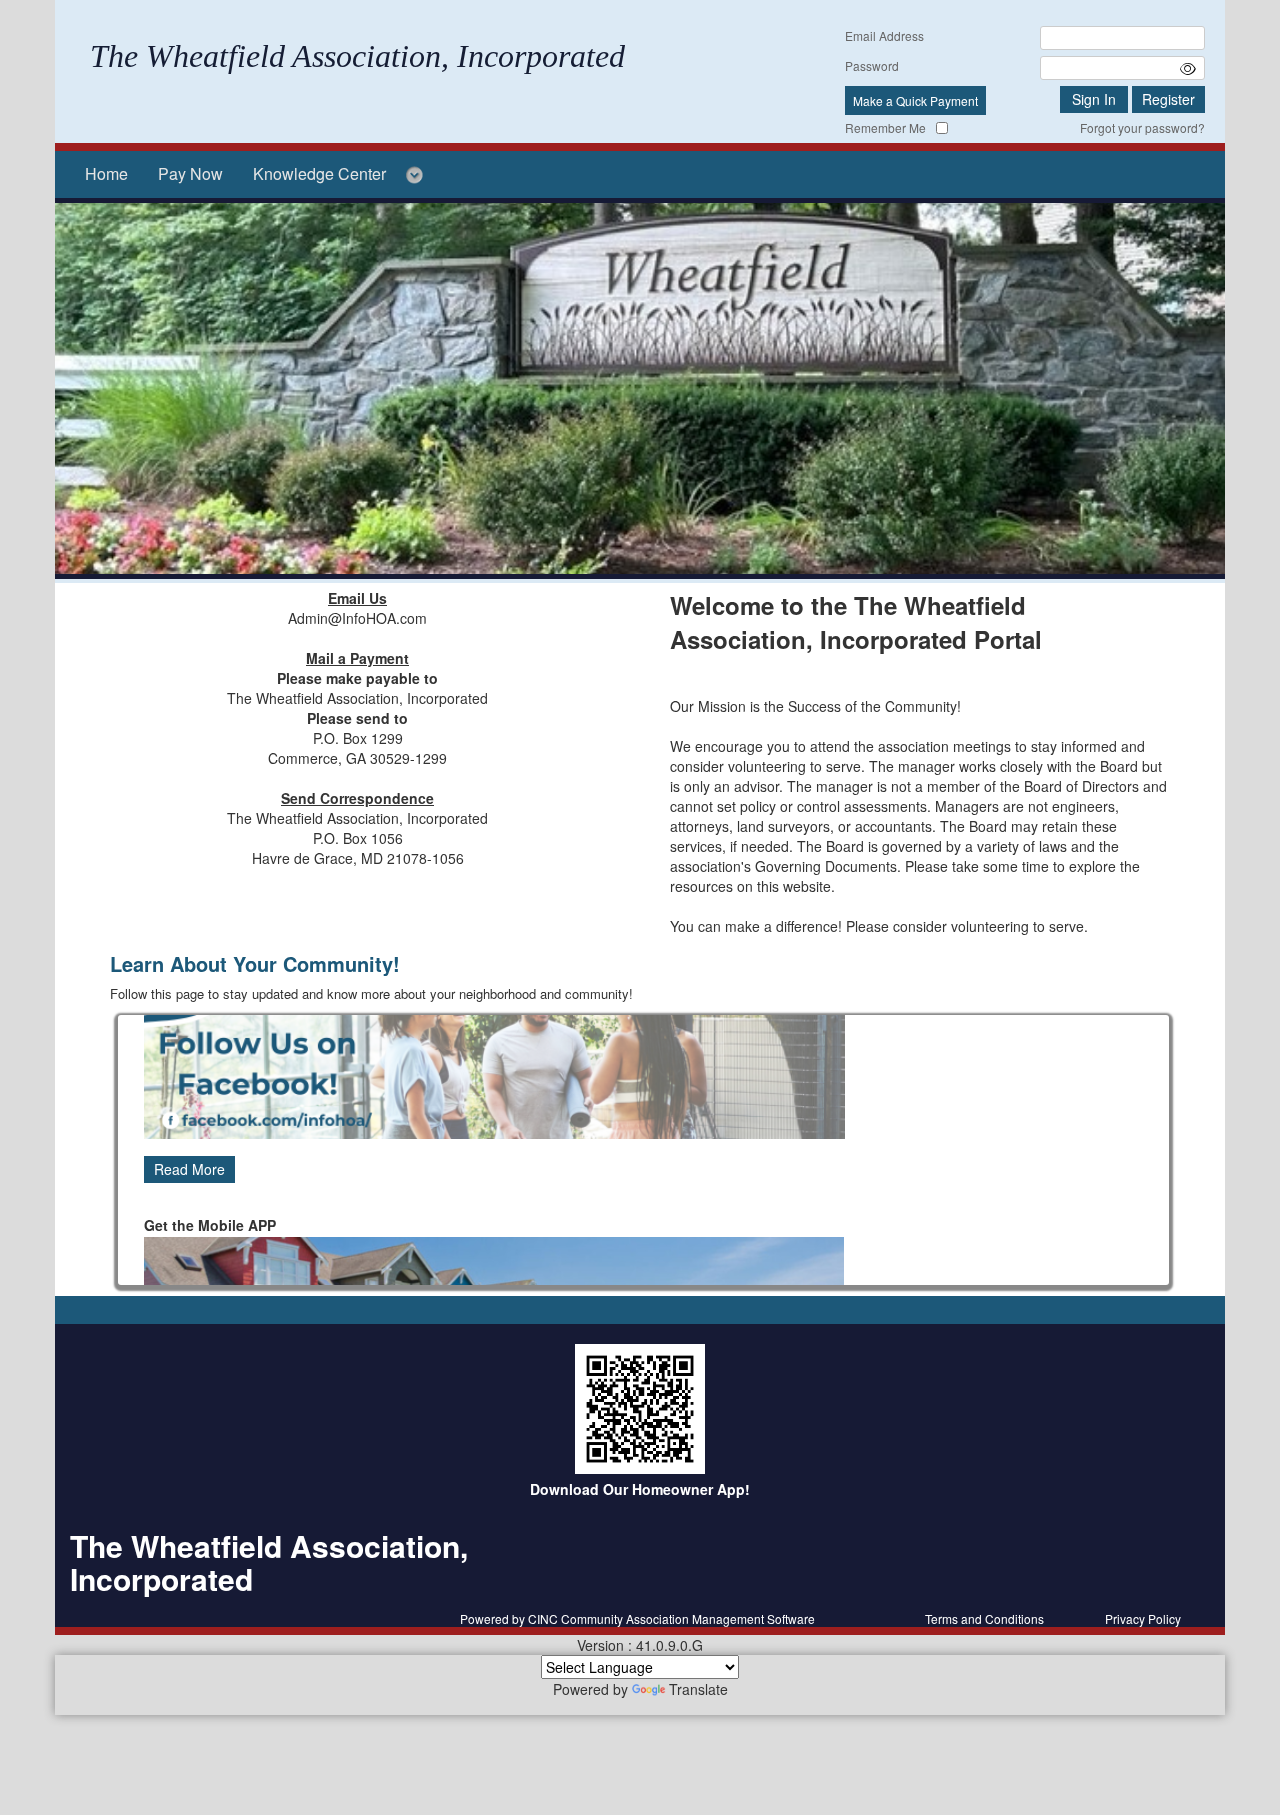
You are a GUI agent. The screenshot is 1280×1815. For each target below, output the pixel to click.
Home (106, 173)
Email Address (884, 35)
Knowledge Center (319, 173)
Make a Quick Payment (915, 100)
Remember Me (885, 127)
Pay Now (190, 173)
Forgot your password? (1142, 127)
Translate (698, 1689)
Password (872, 65)
